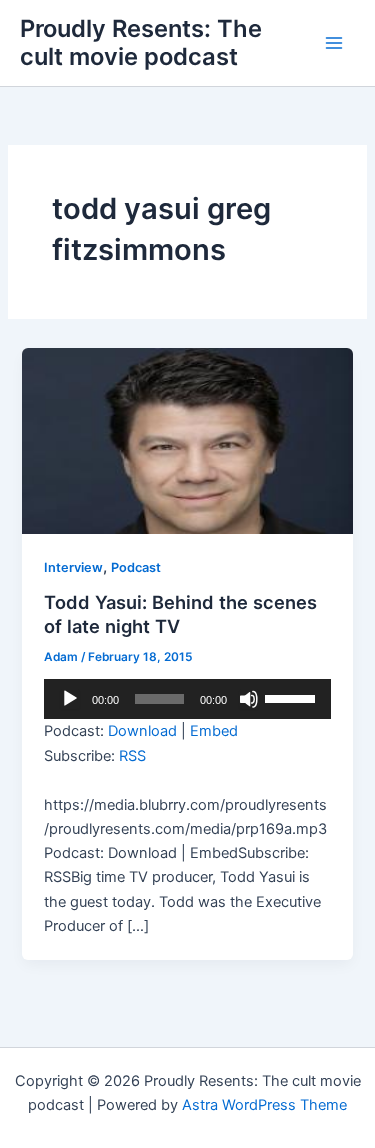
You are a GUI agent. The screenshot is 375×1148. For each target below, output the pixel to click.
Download (142, 731)
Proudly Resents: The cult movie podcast (141, 42)
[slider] (293, 697)
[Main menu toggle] (334, 43)
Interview (73, 567)
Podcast (136, 567)
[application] (187, 699)
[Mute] (249, 699)
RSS (132, 756)
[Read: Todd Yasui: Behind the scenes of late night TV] (187, 440)
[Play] (70, 699)
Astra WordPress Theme (264, 1105)
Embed (214, 731)
